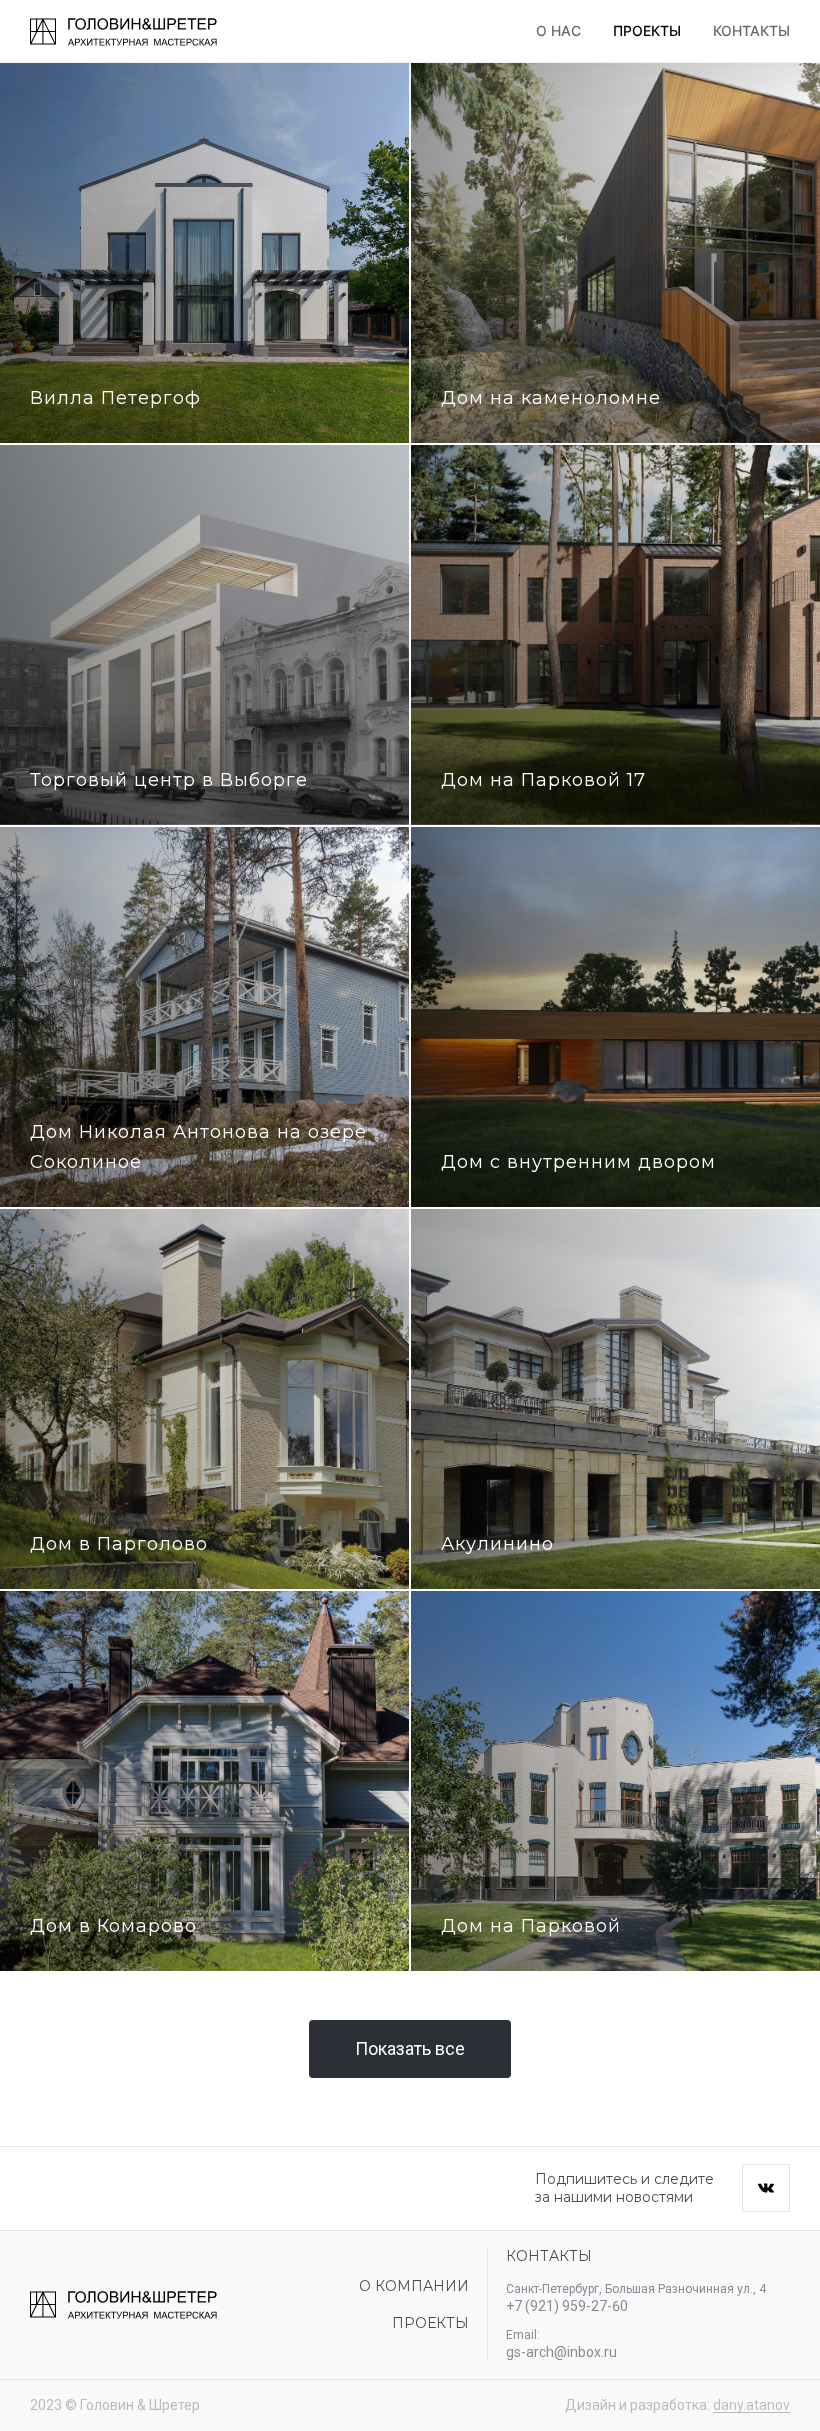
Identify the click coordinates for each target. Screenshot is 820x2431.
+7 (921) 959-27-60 (567, 2306)
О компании (414, 2286)
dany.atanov (751, 2405)
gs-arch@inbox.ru (561, 2352)
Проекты (647, 30)
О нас (558, 30)
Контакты (751, 30)
